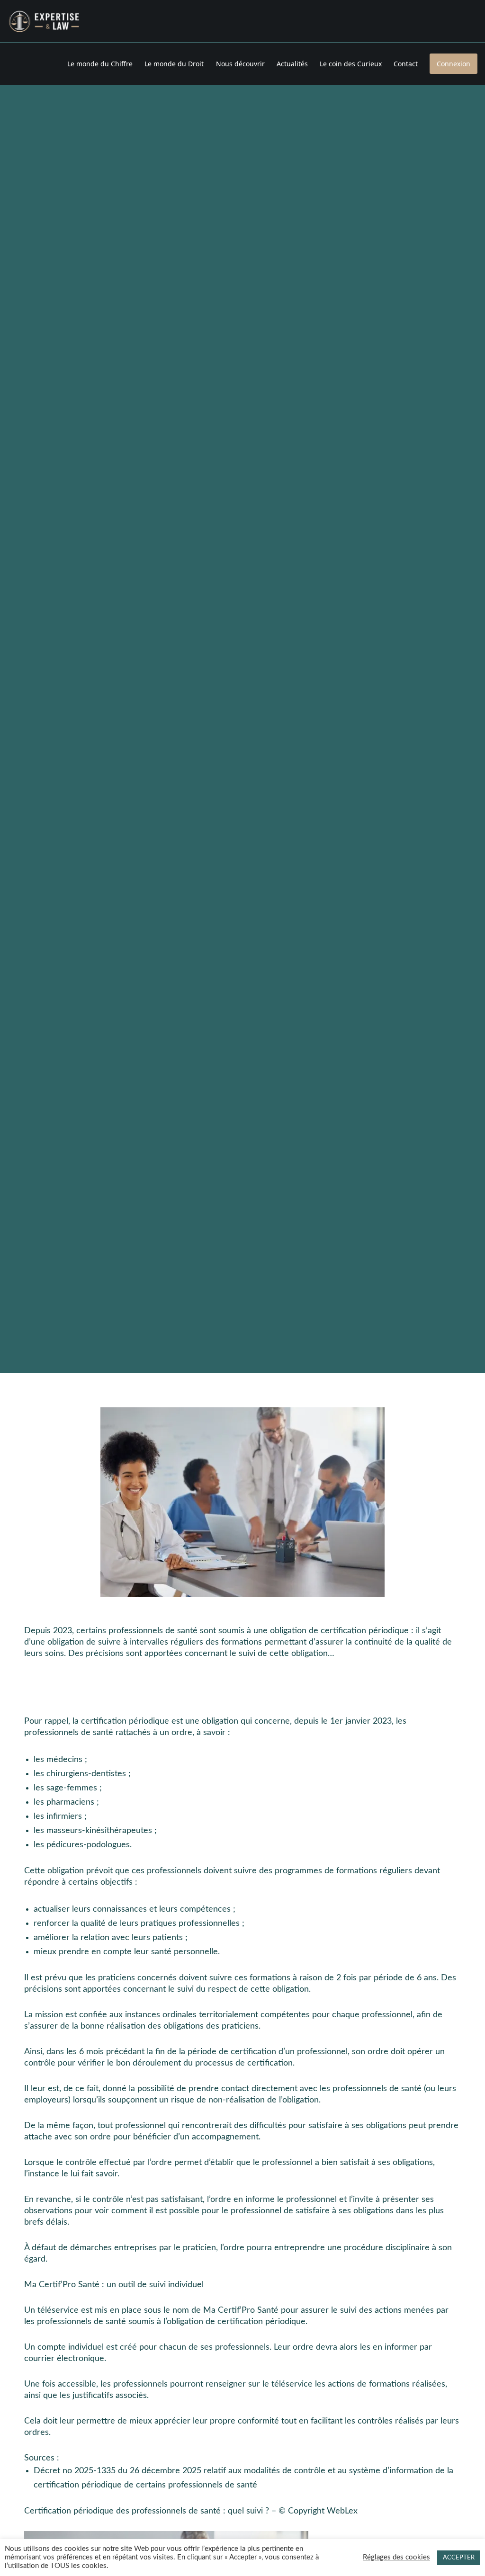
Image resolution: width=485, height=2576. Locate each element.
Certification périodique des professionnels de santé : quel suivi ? (147, 2511)
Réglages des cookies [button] (396, 2557)
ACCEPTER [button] (459, 2558)
